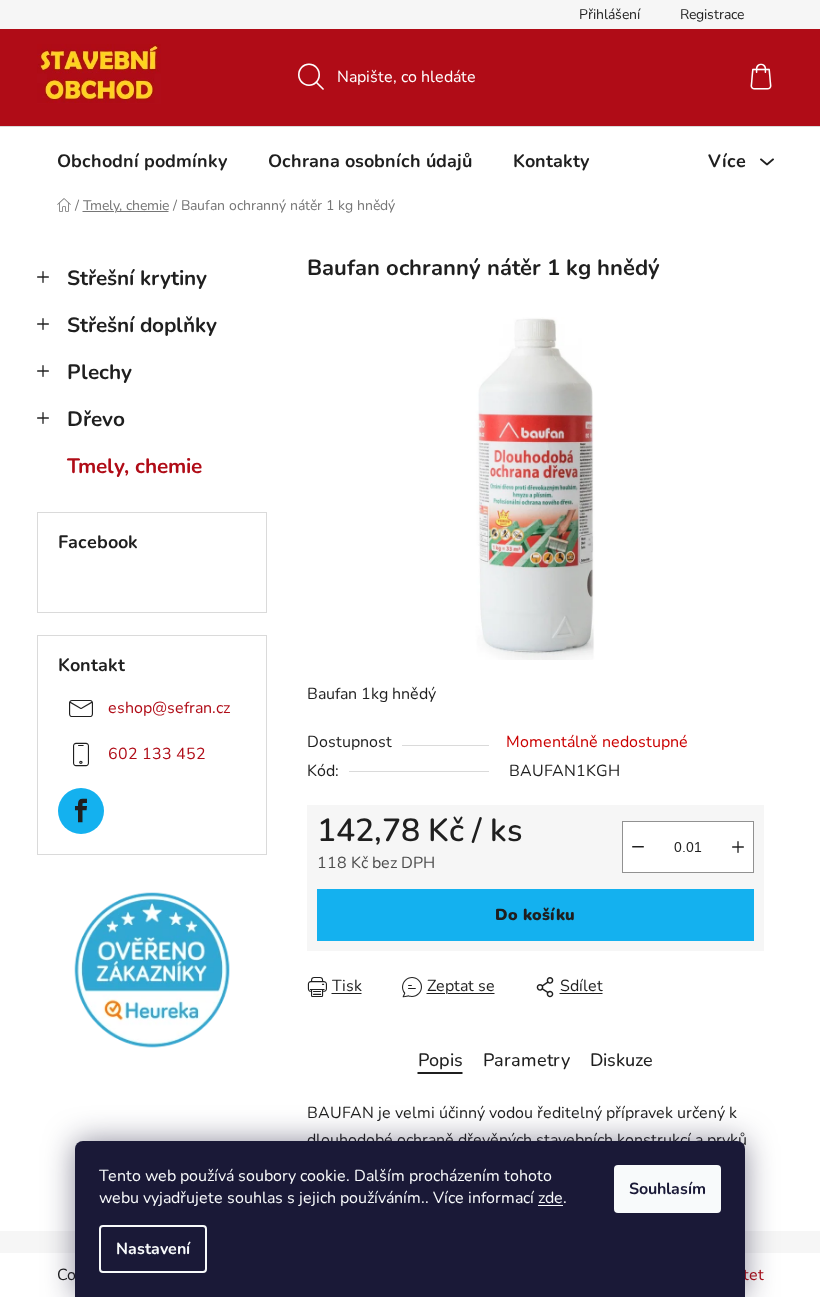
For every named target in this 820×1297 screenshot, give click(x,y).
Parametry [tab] (526, 1060)
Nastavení (153, 1249)
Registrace (712, 14)
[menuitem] (142, 161)
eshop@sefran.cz (169, 708)
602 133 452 (157, 754)
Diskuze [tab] (621, 1060)
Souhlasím (667, 1189)
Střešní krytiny (137, 278)
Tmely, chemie (134, 466)
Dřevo (96, 419)
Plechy (99, 372)
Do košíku (535, 915)
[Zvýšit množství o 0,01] (738, 847)
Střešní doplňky (142, 325)
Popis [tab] (440, 1060)
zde (550, 1198)
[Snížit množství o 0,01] (638, 847)
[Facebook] (81, 811)
